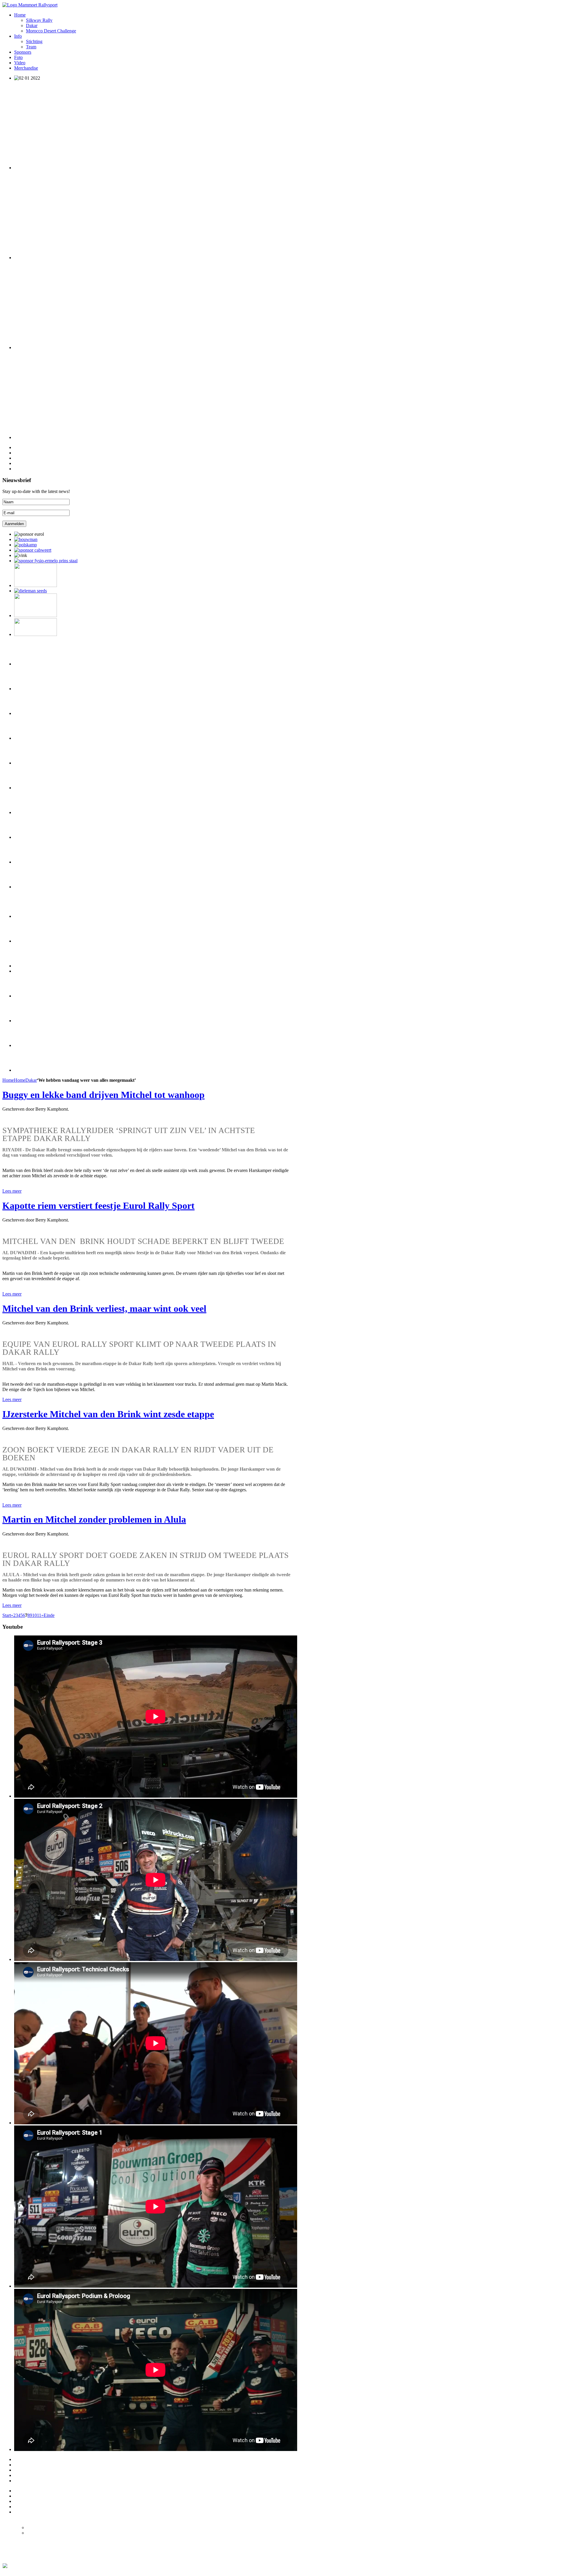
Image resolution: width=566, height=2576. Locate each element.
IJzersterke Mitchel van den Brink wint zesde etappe (108, 1414)
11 (39, 1615)
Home (8, 1080)
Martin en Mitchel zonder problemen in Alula (94, 1519)
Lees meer (12, 1191)
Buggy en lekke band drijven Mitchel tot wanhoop (103, 1095)
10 (34, 1615)
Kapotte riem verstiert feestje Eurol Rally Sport (98, 1206)
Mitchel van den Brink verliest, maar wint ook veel (104, 1308)
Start (7, 1615)
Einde (49, 1615)
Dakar (31, 1080)
